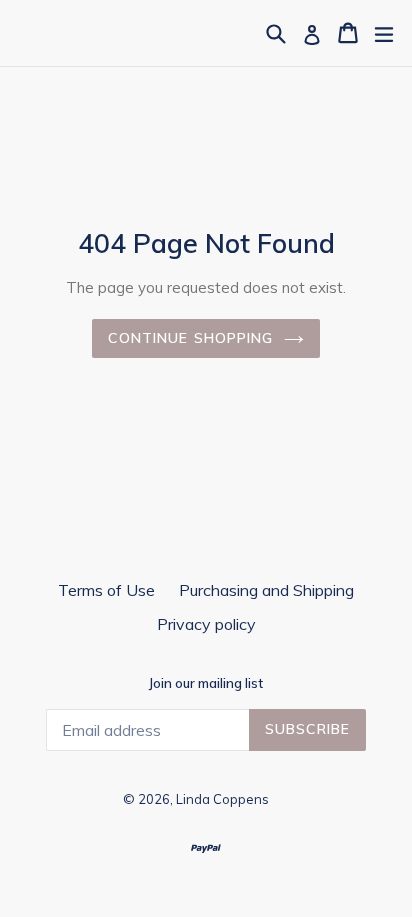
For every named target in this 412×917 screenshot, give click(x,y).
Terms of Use (106, 590)
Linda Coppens (222, 799)
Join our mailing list (206, 683)
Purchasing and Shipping (266, 590)
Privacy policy (206, 624)
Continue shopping (190, 338)
